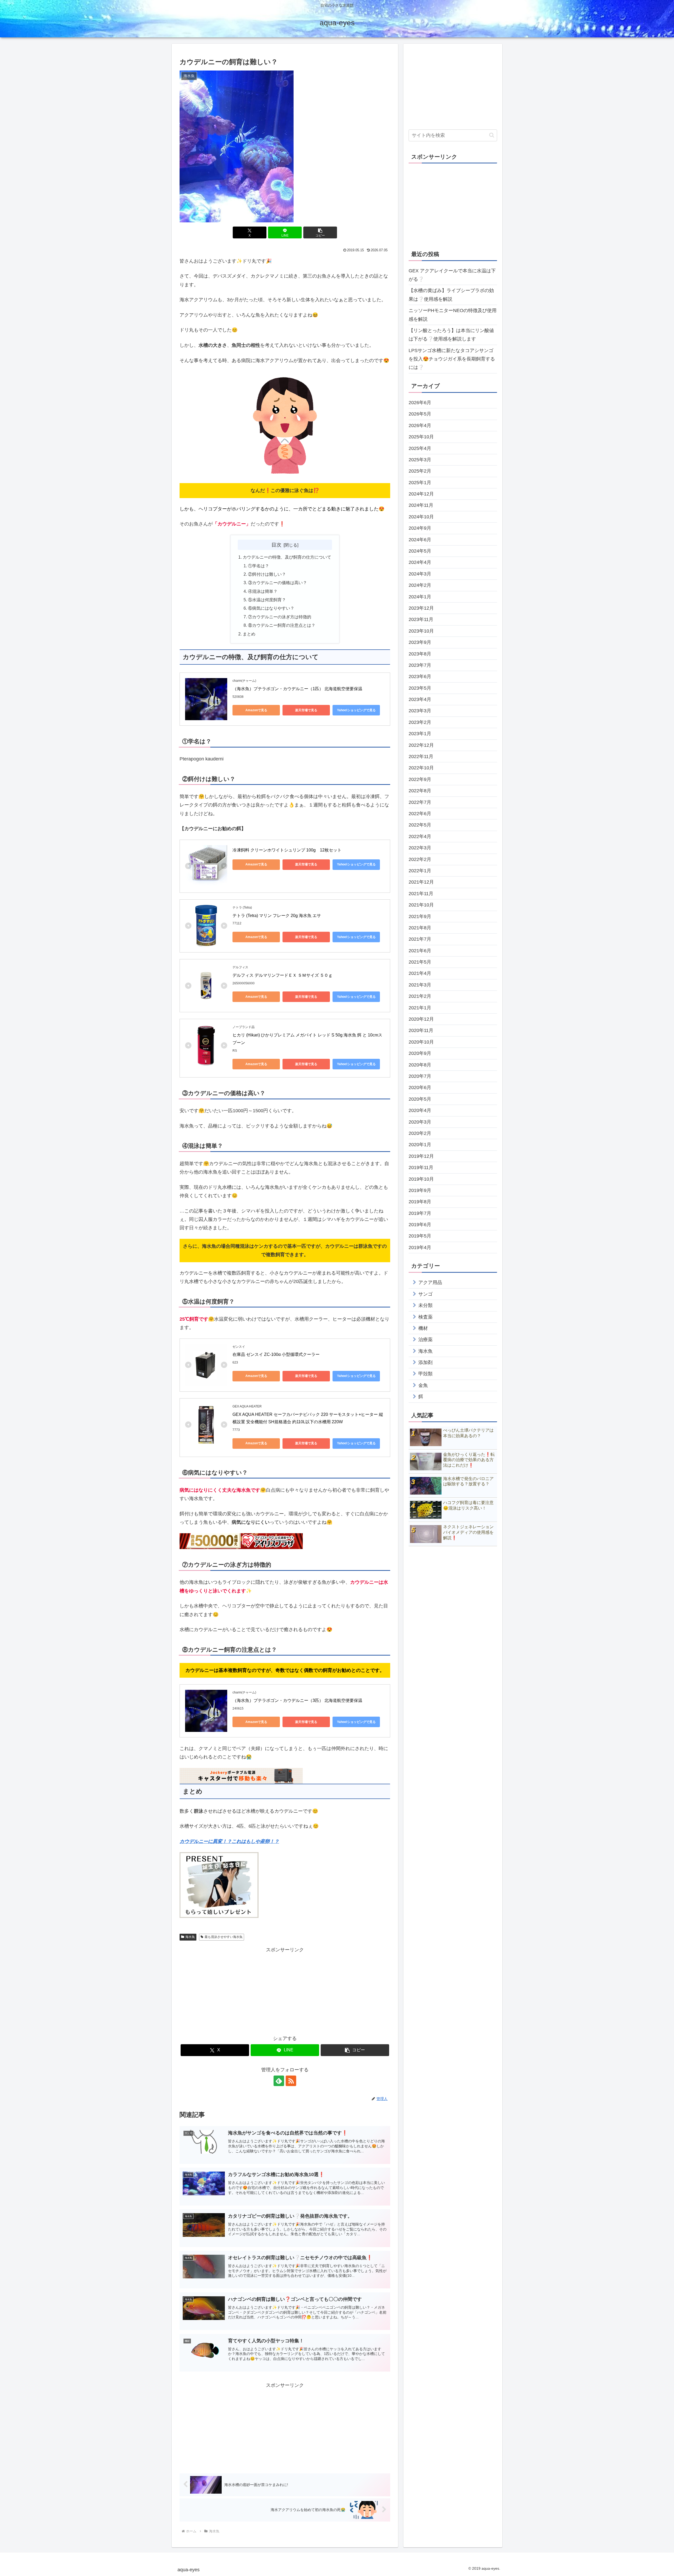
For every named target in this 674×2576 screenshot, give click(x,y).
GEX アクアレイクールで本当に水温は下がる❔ (452, 275)
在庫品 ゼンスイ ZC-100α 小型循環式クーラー (276, 1354)
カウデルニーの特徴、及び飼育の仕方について (287, 557)
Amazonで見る (256, 710)
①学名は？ (259, 566)
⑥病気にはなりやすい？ (271, 608)
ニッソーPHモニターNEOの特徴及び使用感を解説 (453, 315)
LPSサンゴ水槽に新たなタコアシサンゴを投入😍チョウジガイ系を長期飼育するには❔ (452, 359)
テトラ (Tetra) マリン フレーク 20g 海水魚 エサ (277, 916)
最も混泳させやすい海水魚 (224, 1937)
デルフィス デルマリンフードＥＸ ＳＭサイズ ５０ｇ (283, 975)
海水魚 (190, 1937)
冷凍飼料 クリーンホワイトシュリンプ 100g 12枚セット (287, 850)
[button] (320, 232)
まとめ (249, 634)
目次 (276, 545)
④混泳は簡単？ (263, 591)
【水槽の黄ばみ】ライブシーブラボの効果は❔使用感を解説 (451, 295)
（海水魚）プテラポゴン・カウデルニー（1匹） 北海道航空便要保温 (297, 689)
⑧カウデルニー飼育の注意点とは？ (282, 625)
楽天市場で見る (306, 710)
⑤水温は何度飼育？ (267, 600)
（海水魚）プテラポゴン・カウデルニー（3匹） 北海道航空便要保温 (297, 1700)
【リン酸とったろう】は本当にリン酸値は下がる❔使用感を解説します (451, 335)
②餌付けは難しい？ (267, 574)
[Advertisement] (285, 1991)
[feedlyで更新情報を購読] (279, 2081)
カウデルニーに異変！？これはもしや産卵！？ (229, 1841)
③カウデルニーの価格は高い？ (277, 583)
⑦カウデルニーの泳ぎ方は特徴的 (280, 617)
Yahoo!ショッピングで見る (356, 710)
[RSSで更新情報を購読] (291, 2081)
